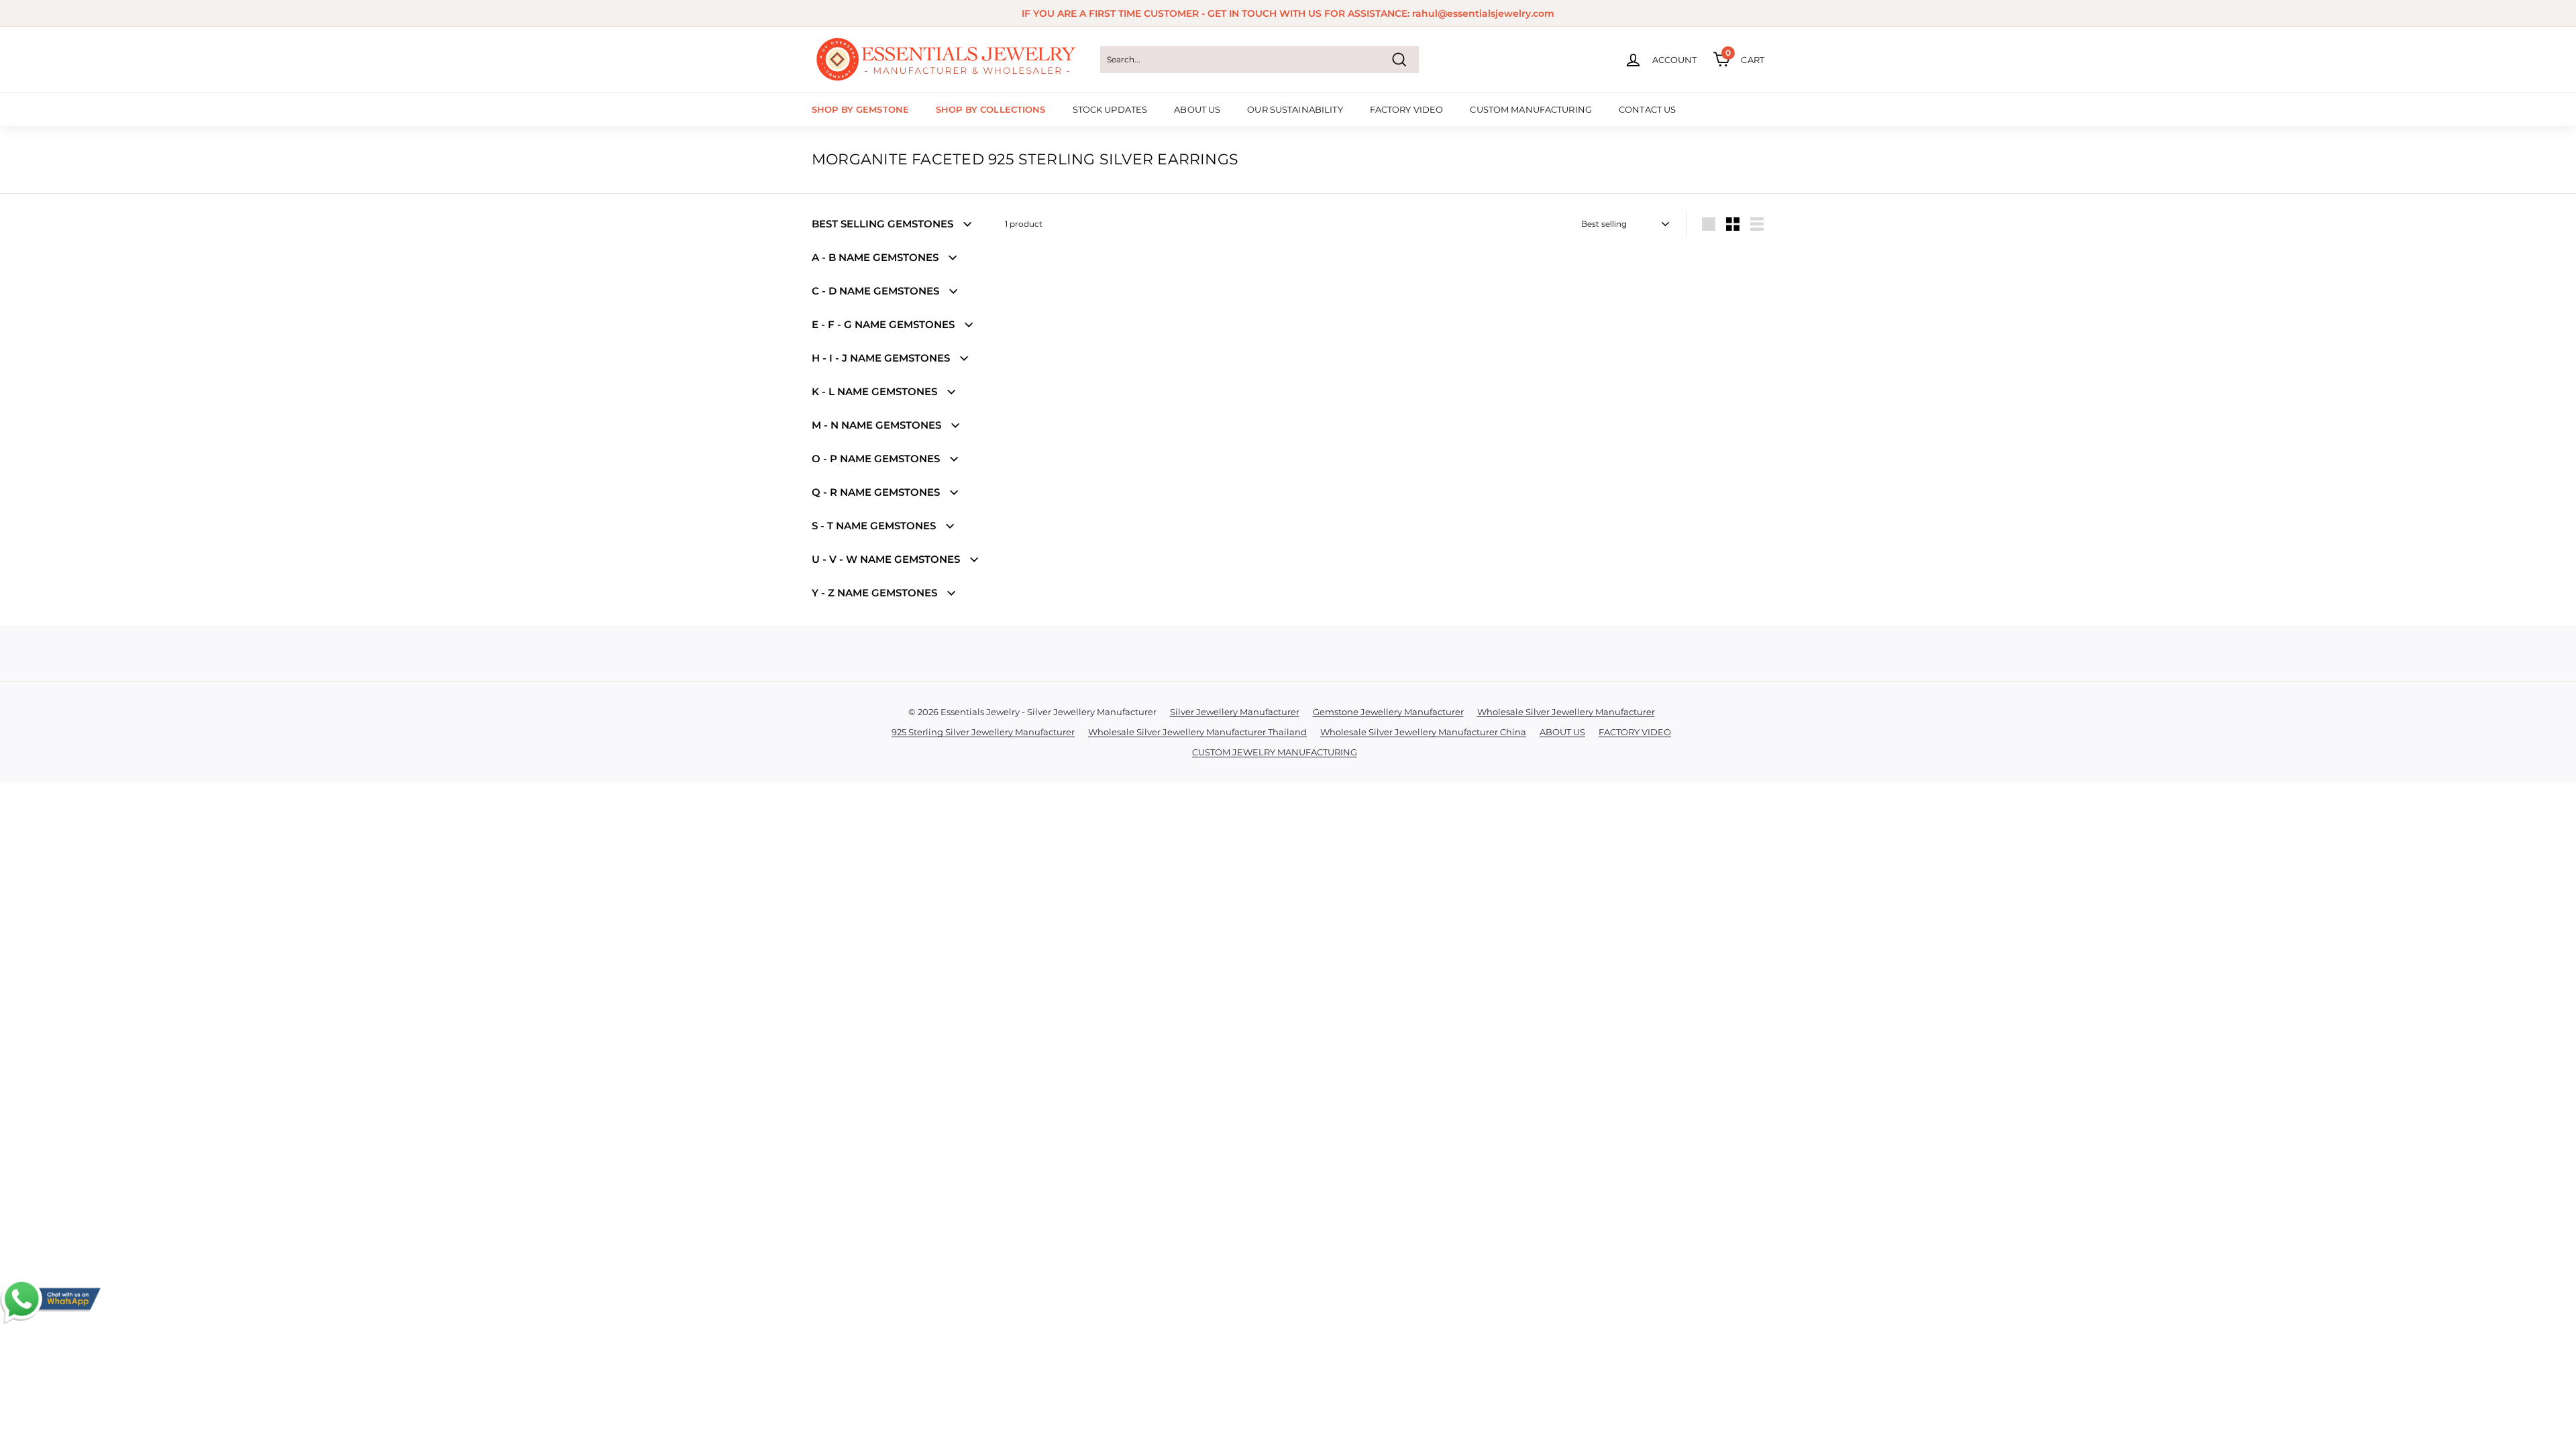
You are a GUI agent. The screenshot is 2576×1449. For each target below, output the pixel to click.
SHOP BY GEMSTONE (860, 109)
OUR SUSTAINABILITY (1295, 109)
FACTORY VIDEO (1407, 109)
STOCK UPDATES (1110, 109)
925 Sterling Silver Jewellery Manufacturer (983, 732)
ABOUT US (1197, 109)
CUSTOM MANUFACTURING (1531, 109)
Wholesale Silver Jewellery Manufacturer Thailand (1197, 732)
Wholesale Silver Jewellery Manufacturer (1566, 712)
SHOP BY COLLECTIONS (990, 109)
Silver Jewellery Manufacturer (1235, 712)
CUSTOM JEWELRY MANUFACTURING (1275, 752)
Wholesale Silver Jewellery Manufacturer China (1423, 732)
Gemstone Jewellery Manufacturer (1388, 712)
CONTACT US (1647, 109)
